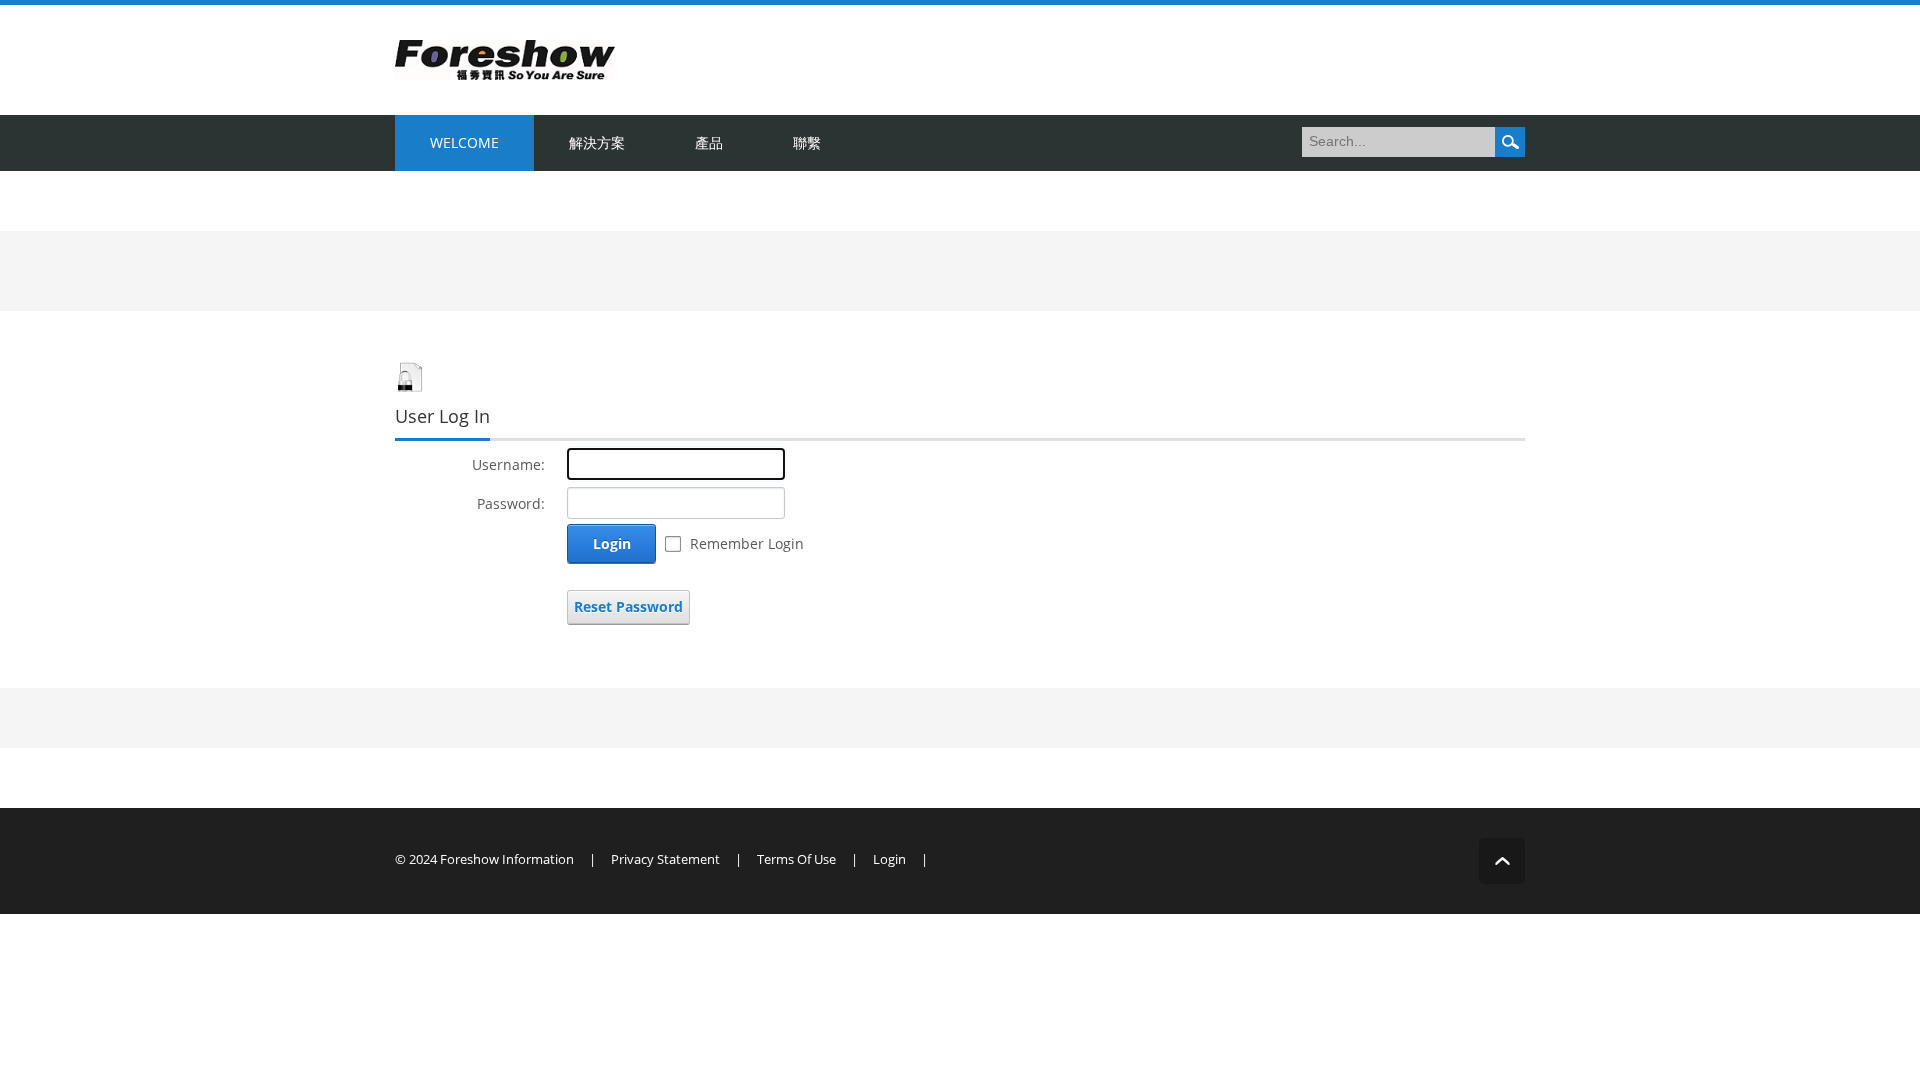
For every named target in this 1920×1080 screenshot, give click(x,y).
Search (1510, 142)
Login (612, 543)
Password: (511, 503)
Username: (508, 464)
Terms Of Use (796, 859)
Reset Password (628, 606)
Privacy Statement (665, 859)
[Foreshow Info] (505, 58)
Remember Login (747, 543)
